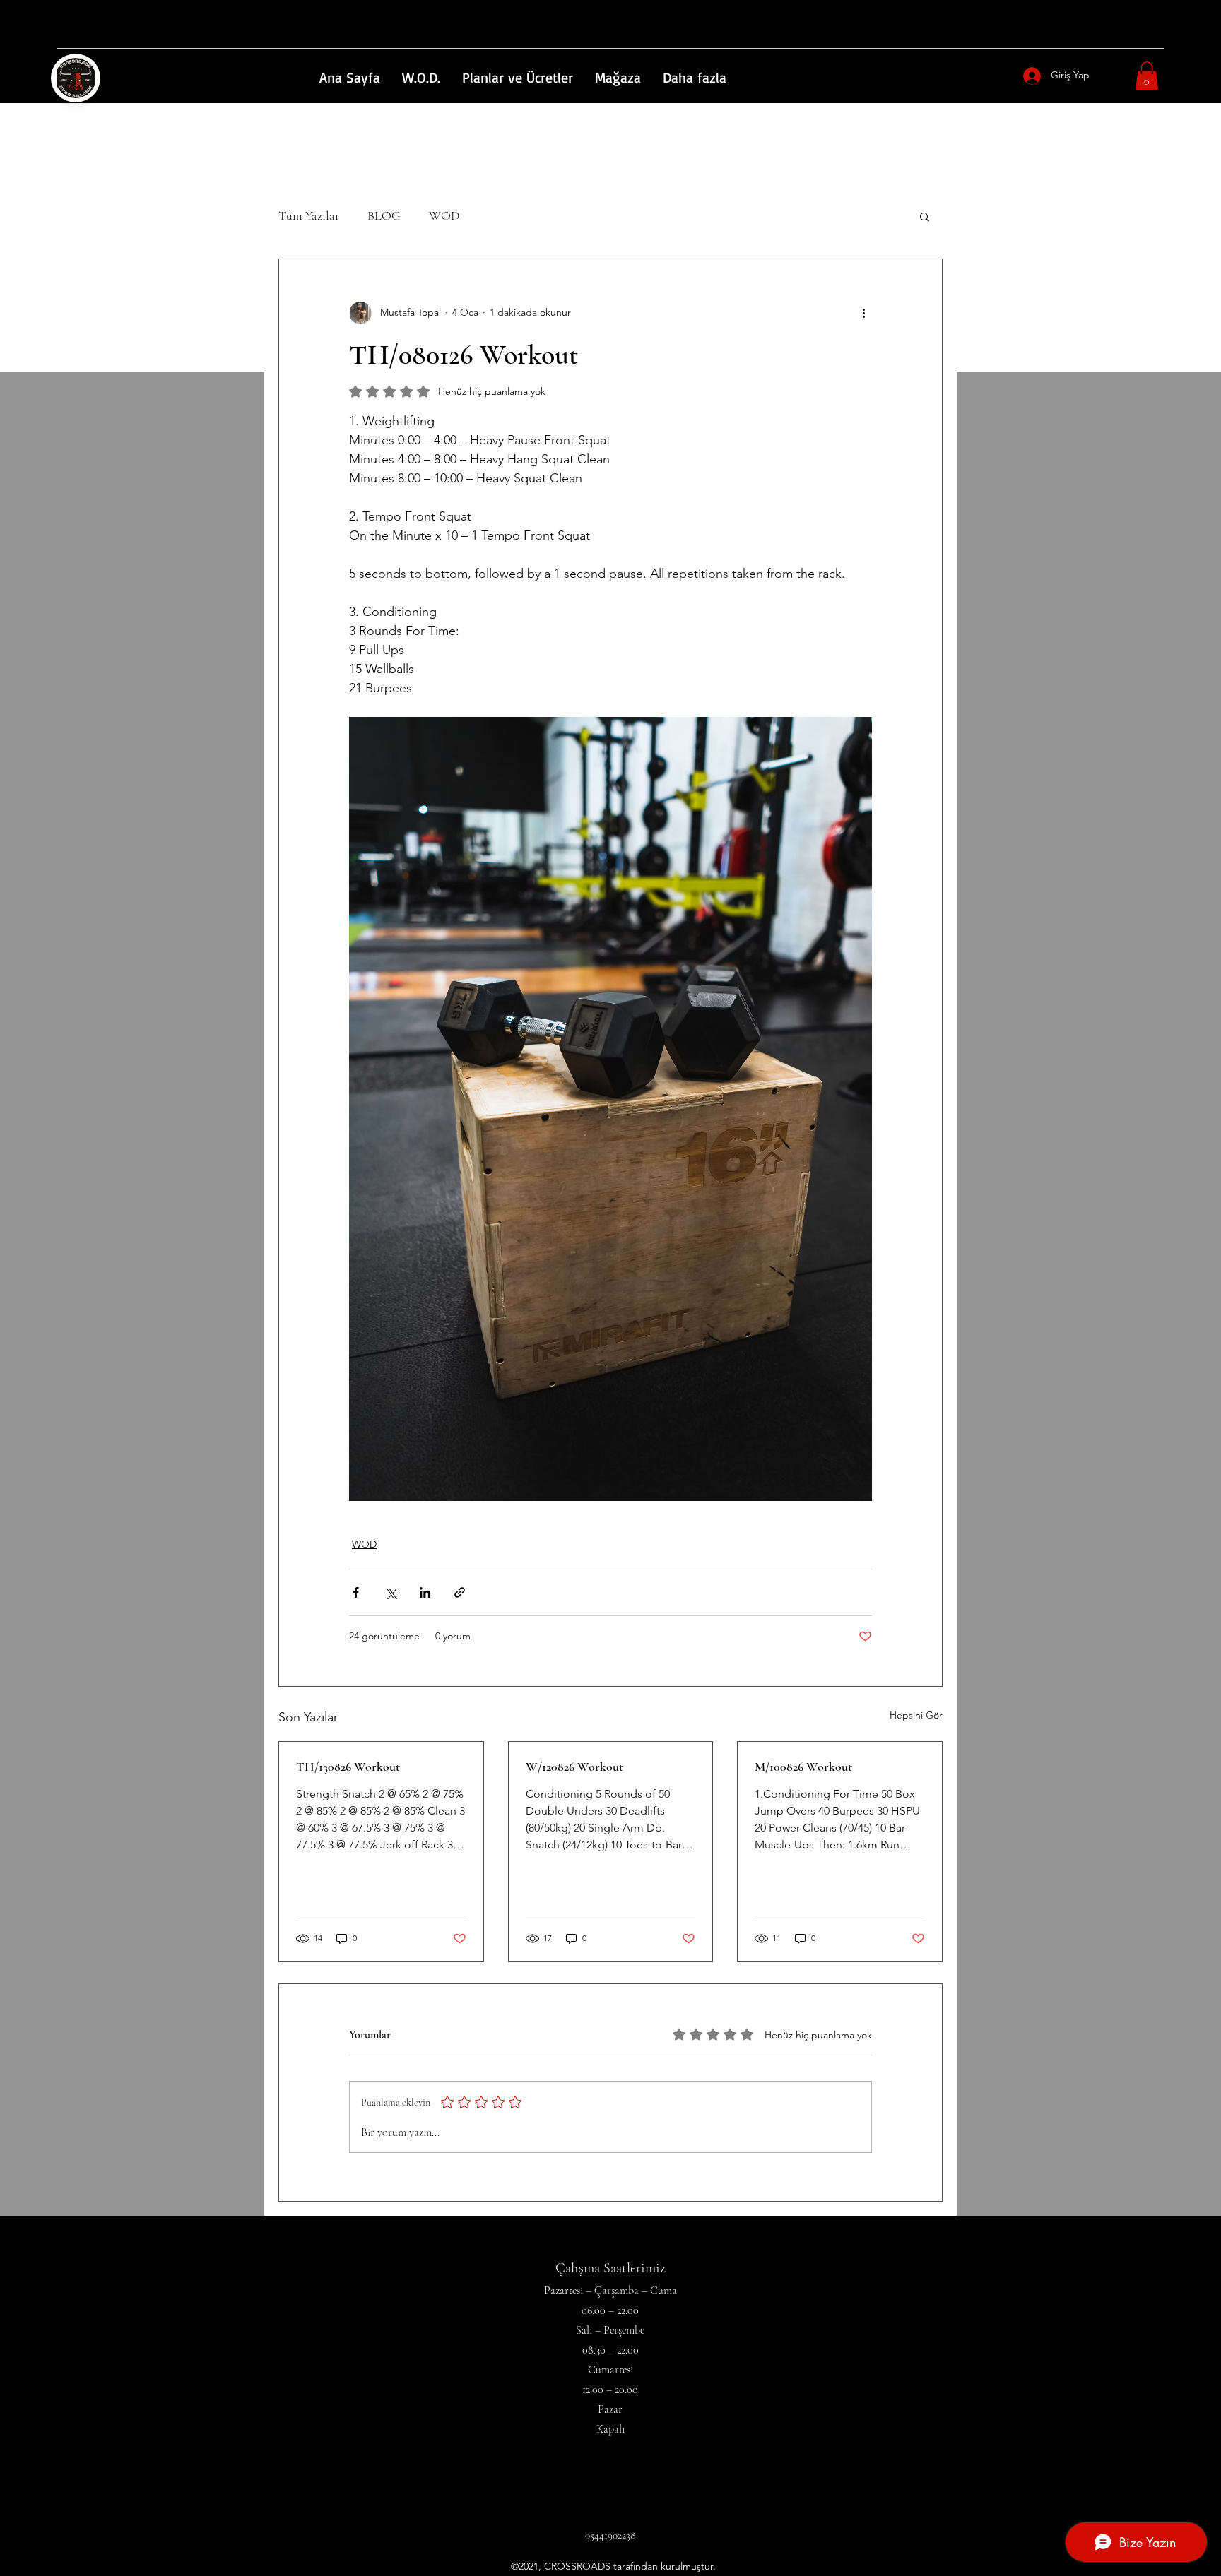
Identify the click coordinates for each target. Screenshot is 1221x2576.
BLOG (384, 215)
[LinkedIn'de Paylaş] (425, 1592)
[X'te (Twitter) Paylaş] (390, 1592)
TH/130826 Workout (348, 1767)
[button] (1147, 76)
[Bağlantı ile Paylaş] (460, 1592)
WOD (444, 215)
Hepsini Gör (916, 1715)
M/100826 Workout (803, 1767)
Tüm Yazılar (309, 215)
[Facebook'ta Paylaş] (356, 1592)
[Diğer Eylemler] (863, 313)
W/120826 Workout (574, 1767)
